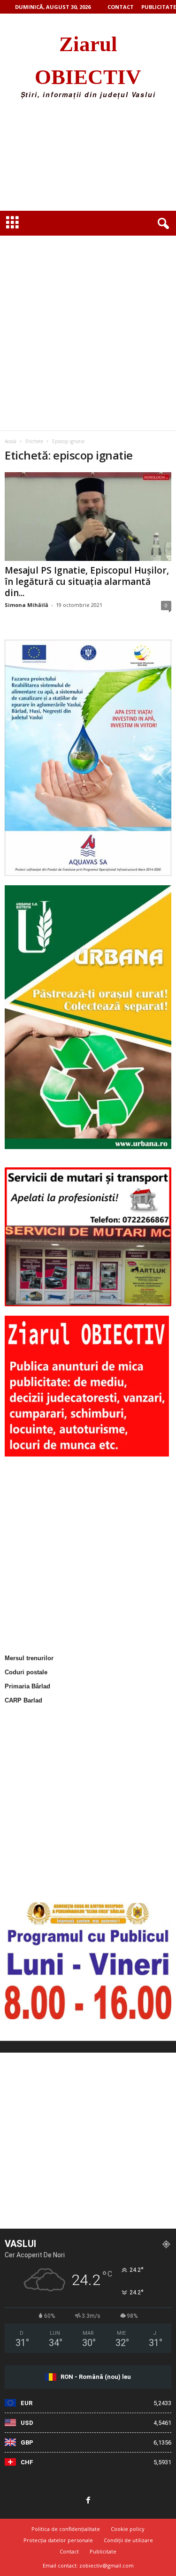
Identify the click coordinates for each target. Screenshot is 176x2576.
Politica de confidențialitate (66, 2529)
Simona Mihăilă (27, 605)
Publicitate (159, 7)
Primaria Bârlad (27, 1686)
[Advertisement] (88, 158)
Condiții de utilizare (128, 2540)
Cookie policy (128, 2529)
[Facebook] (88, 2501)
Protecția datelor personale (58, 2540)
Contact (121, 7)
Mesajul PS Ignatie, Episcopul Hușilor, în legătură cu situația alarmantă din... (87, 582)
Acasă (11, 441)
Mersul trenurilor (29, 1658)
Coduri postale (26, 1672)
